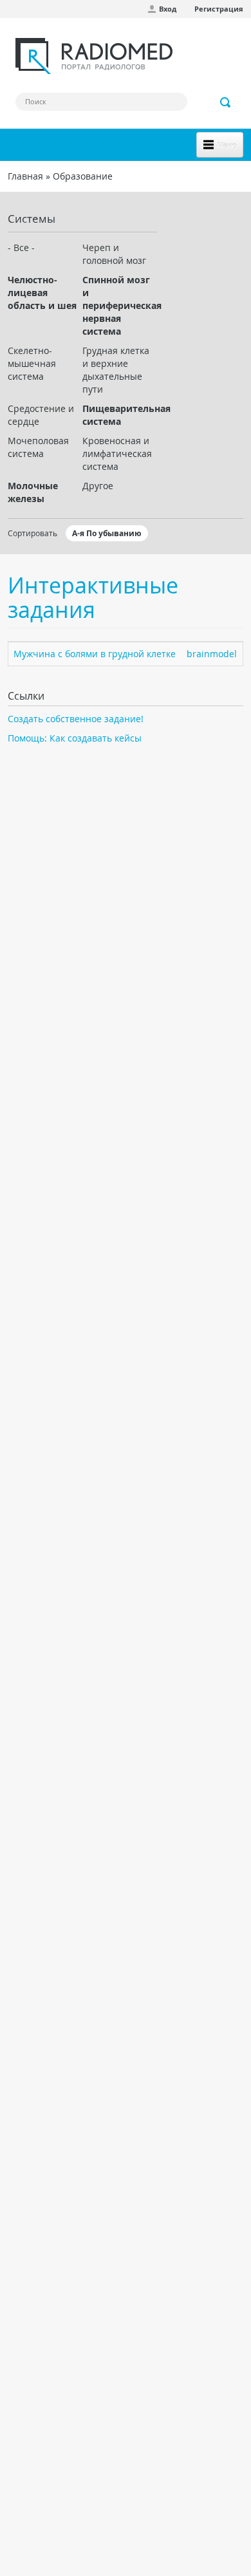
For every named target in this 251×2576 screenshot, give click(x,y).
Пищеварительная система (120, 415)
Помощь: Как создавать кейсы (75, 738)
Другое (98, 486)
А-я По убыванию (107, 533)
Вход (168, 9)
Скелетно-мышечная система (32, 363)
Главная (25, 176)
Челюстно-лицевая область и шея (42, 293)
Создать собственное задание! (76, 719)
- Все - (21, 247)
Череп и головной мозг (114, 254)
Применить (226, 102)
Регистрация (219, 9)
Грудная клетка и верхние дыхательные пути (116, 370)
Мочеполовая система (38, 447)
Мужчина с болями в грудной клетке (95, 654)
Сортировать (33, 533)
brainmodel (212, 654)
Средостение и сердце (41, 415)
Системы (32, 219)
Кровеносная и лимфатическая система (117, 453)
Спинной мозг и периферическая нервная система (120, 305)
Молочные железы (33, 492)
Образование (83, 176)
